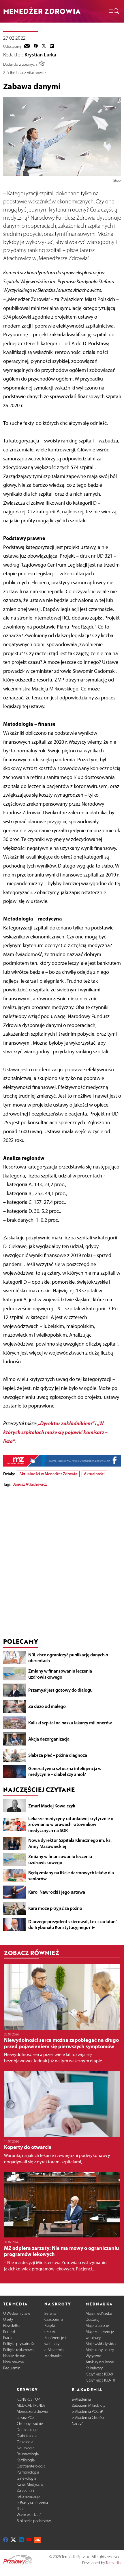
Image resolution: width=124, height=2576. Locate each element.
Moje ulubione (97, 2326)
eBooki (50, 2332)
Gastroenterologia (31, 2466)
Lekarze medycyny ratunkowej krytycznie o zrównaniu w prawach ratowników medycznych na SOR (71, 1824)
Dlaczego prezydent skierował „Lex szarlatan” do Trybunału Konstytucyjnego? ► (73, 1924)
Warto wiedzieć (29, 2515)
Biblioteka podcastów (34, 2521)
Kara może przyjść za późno (55, 1908)
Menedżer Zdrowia (32, 2411)
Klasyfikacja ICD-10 (100, 2380)
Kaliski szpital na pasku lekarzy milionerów (70, 1723)
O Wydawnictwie (17, 2313)
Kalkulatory (94, 2368)
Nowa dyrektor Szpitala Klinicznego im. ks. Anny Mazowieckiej (70, 1843)
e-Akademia (54, 2350)
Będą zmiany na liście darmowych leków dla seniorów (71, 1876)
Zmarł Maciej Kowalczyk (52, 1806)
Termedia (113, 2563)
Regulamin (12, 2368)
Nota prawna (13, 2362)
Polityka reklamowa (18, 2350)
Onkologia (25, 2442)
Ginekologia (26, 2478)
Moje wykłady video (102, 2344)
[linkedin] (52, 46)
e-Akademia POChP (87, 2411)
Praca (7, 2338)
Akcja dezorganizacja (49, 1739)
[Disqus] (62, 1564)
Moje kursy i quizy (100, 2350)
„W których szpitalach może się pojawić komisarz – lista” (55, 1432)
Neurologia (26, 2448)
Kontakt (9, 2332)
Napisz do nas (14, 2356)
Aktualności (94, 1474)
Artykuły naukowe (100, 2362)
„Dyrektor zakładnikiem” (66, 1423)
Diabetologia (27, 2436)
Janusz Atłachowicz (30, 1484)
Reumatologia (28, 2454)
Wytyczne (93, 2356)
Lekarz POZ (26, 2418)
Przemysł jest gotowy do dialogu (60, 1690)
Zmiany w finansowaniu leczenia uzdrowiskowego (60, 1674)
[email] (27, 46)
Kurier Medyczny (30, 2484)
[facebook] (36, 46)
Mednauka (53, 2356)
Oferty (8, 2319)
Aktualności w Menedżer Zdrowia (48, 1474)
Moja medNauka (99, 2313)
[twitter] (44, 46)
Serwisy (50, 2313)
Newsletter (12, 2326)
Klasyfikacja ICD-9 (99, 2374)
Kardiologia (26, 2460)
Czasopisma (54, 2319)
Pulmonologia (28, 2472)
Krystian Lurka (40, 55)
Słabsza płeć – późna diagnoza (58, 1755)
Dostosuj (92, 2319)
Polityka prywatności (19, 2344)
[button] (114, 11)
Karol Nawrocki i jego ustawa (57, 1892)
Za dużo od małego (47, 1706)
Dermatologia (28, 2430)
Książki (50, 2326)
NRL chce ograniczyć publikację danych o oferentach (68, 1658)
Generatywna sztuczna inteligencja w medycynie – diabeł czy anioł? (65, 1771)
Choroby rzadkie (30, 2424)
